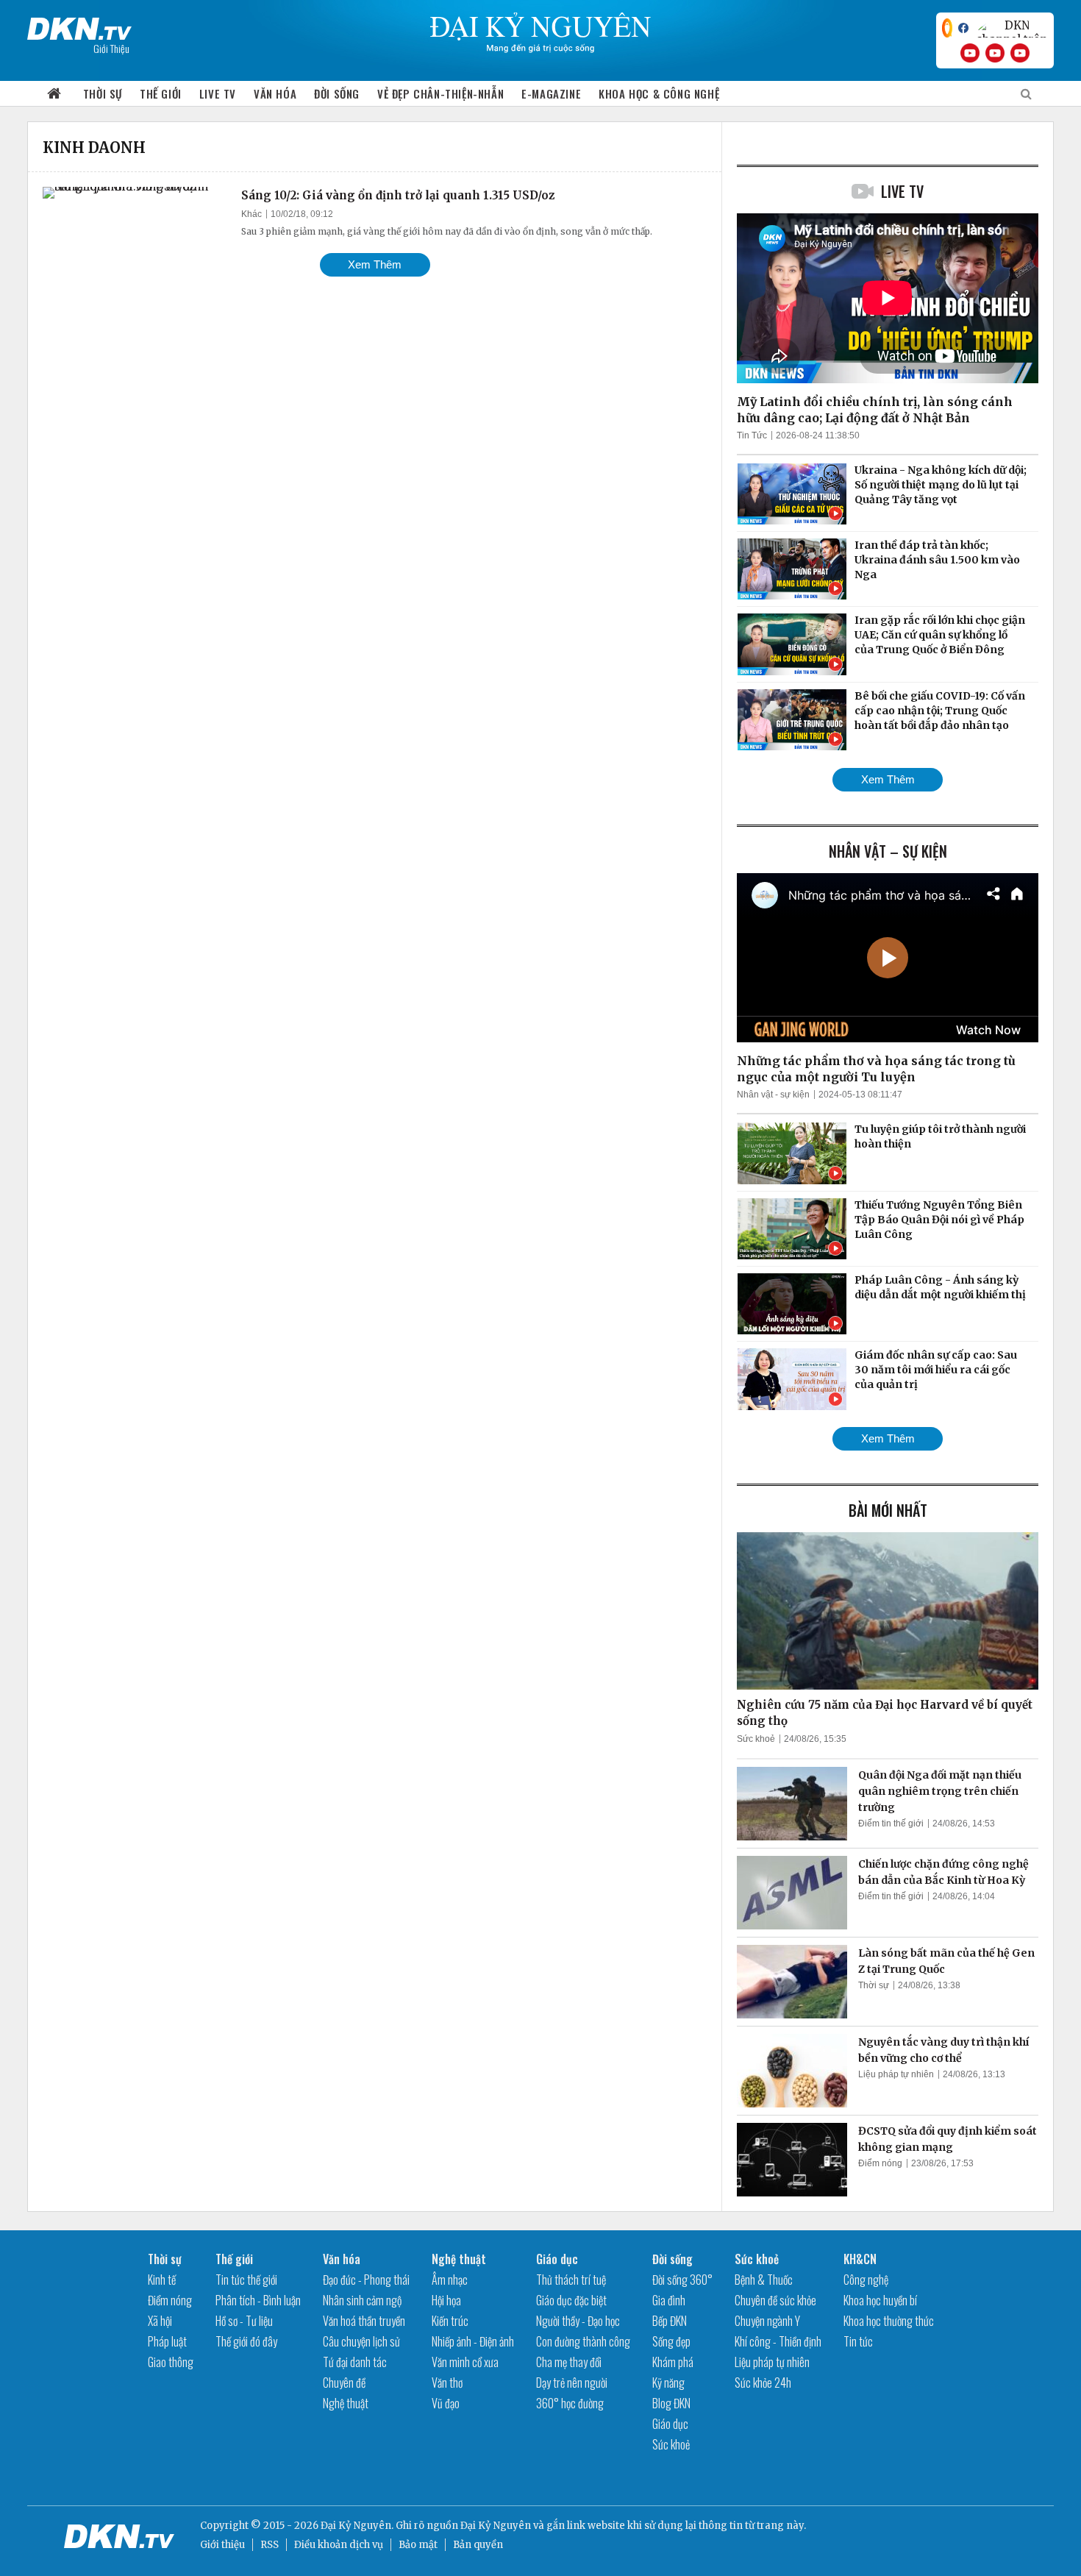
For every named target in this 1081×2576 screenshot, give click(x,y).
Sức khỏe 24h (763, 2383)
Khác (251, 214)
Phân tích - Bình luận (258, 2300)
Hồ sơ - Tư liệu (244, 2321)
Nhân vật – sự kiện (888, 851)
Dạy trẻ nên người (572, 2383)
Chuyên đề (344, 2383)
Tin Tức (752, 435)
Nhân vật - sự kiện (773, 1095)
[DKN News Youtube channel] (970, 53)
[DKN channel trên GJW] (1011, 28)
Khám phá (673, 2362)
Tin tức (858, 2341)
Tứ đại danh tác (355, 2362)
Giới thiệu (222, 2545)
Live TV (218, 93)
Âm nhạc (450, 2280)
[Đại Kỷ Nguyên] (79, 26)
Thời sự (103, 93)
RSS (270, 2545)
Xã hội (160, 2321)
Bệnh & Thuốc (764, 2280)
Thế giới (161, 93)
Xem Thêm (375, 264)
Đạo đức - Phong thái (366, 2280)
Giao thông (171, 2362)
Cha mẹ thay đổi (569, 2362)
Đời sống (337, 93)
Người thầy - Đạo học (578, 2321)
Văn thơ (447, 2383)
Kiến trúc (450, 2321)
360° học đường (570, 2403)
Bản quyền (478, 2545)
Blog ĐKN (671, 2403)
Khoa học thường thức (889, 2321)
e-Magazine (551, 93)
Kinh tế (162, 2280)
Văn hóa (275, 93)
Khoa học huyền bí (880, 2300)
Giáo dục (557, 2259)
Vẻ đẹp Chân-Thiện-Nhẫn (440, 93)
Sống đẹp (671, 2341)
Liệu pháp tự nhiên (896, 2074)
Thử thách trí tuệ (571, 2280)
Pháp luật (167, 2341)
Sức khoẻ (756, 1739)
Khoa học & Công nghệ (659, 93)
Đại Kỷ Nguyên (496, 2526)
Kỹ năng (668, 2383)
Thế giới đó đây (246, 2341)
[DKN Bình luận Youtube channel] (995, 53)
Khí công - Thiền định (778, 2341)
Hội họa (446, 2300)
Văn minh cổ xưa (465, 2362)
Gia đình (669, 2300)
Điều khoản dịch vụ (339, 2545)
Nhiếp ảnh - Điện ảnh (473, 2341)
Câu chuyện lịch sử (361, 2341)
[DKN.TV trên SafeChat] (947, 28)
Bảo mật (418, 2545)
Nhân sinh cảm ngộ (362, 2300)
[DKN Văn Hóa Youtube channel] (1020, 53)
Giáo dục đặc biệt (571, 2300)
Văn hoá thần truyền (364, 2321)
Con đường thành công (583, 2341)
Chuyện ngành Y (767, 2321)
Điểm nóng (880, 2163)
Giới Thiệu (111, 48)
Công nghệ (866, 2280)
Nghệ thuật (346, 2403)
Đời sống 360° (682, 2280)
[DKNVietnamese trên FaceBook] (963, 28)
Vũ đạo (446, 2403)
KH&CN (860, 2259)
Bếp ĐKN (670, 2321)
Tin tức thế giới (246, 2280)
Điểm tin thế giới (891, 1824)
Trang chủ (54, 94)
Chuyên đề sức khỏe (775, 2300)
